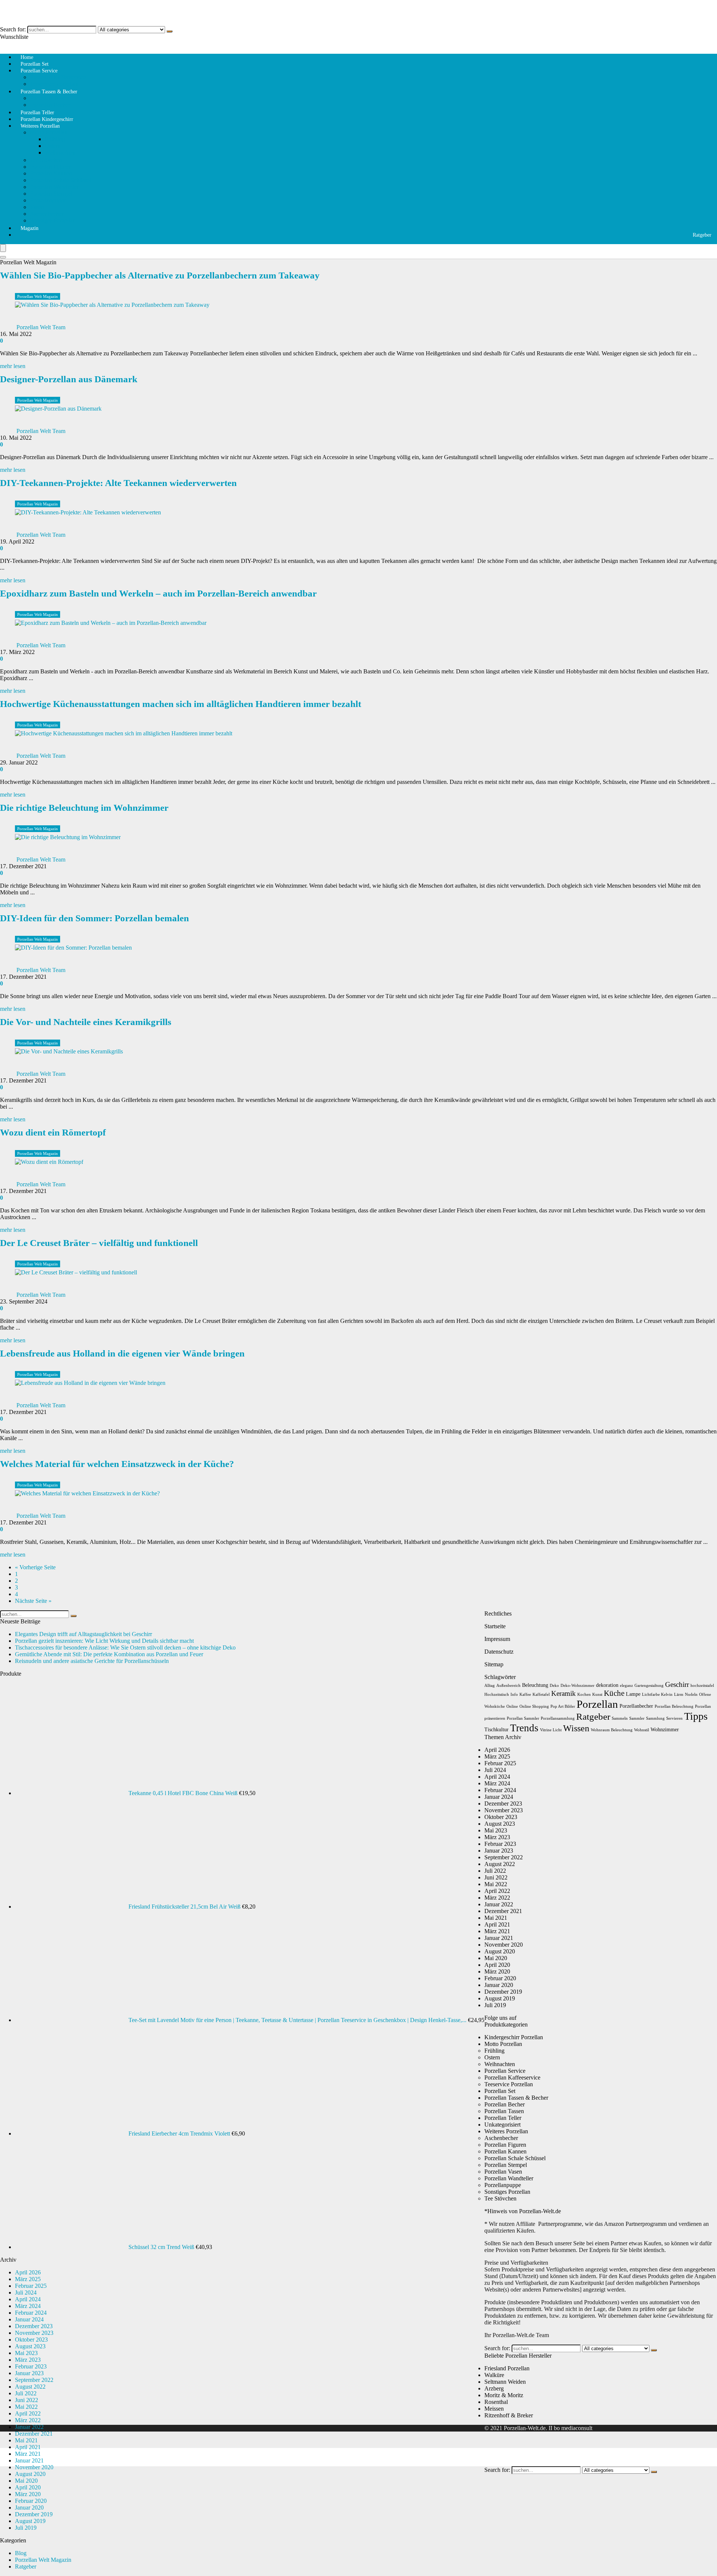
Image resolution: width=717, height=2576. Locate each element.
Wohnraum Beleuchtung (612, 1730)
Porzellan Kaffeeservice (58, 77)
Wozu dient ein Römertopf (53, 1132)
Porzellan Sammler (523, 1718)
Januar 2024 (29, 2319)
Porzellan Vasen (503, 2172)
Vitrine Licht (551, 1730)
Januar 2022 (29, 2427)
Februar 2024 (31, 2313)
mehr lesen (13, 366)
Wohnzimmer (665, 1730)
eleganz (626, 1686)
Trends (524, 1728)
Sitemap (494, 1664)
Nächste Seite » (33, 1601)
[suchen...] (170, 31)
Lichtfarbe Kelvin (657, 1695)
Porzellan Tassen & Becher (49, 92)
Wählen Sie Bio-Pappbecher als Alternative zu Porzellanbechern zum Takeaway (160, 275)
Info (514, 1695)
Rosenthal (496, 2402)
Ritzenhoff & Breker (509, 2415)
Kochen (584, 1695)
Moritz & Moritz (504, 2395)
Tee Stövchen (46, 160)
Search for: (13, 29)
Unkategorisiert (502, 2125)
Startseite (495, 1626)
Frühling (55, 139)
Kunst (597, 1695)
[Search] (3, 257)
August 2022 (30, 2387)
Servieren (674, 1718)
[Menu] (3, 248)
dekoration (607, 1685)
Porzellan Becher (505, 2104)
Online (512, 1706)
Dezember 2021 (34, 2434)
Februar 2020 (31, 2501)
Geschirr (677, 1684)
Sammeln (620, 1718)
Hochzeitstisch (497, 1695)
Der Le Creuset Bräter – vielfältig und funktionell (99, 1243)
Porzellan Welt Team (41, 327)
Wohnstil (642, 1730)
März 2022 (28, 2420)
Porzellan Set (500, 2091)
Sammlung (655, 1718)
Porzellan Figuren (51, 167)
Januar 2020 (29, 2508)
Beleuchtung (535, 1685)
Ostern (53, 146)
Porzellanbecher (636, 1706)
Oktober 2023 (31, 2340)
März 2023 (28, 2360)
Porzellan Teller (503, 2118)
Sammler (637, 1718)
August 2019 (30, 2521)
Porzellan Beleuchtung (674, 1706)
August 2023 (30, 2346)
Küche (614, 1693)
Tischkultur (496, 1730)
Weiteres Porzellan (40, 126)
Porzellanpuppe (48, 200)
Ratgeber (702, 235)
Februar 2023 (31, 2366)
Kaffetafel (541, 1695)
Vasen (37, 207)
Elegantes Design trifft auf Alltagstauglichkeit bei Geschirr (83, 1634)
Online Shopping (534, 1706)
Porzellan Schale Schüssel (60, 180)
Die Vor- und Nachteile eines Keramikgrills (86, 1022)
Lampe (633, 1694)
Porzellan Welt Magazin (38, 296)
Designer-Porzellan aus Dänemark (69, 379)
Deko (554, 1686)
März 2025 (28, 2279)
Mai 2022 (26, 2407)
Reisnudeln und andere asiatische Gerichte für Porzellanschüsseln (92, 1661)
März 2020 (28, 2494)
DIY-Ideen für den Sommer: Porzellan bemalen (94, 918)
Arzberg (494, 2388)
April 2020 (28, 2487)
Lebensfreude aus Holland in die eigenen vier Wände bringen (122, 1353)
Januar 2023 (29, 2373)
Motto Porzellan (49, 132)
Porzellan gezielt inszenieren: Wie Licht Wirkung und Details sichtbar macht (104, 1641)
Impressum (497, 1639)
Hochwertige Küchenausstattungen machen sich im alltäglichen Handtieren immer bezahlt (181, 704)
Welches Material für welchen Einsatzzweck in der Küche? (117, 1464)
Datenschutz (499, 1652)
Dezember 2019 (34, 2514)
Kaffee (525, 1695)
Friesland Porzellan (507, 2368)
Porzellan (597, 1704)
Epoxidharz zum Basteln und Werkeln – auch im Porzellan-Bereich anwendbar (158, 593)
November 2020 (34, 2467)
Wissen (576, 1728)
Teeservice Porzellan (509, 2084)
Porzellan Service (39, 71)
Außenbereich (508, 1686)
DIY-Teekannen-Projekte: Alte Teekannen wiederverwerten (118, 483)
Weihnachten (60, 152)
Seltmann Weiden (505, 2382)
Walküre (494, 2375)
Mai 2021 (26, 2440)
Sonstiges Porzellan (53, 220)
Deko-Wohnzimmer (578, 1686)
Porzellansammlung (558, 1718)
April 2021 (28, 2447)
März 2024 (28, 2306)
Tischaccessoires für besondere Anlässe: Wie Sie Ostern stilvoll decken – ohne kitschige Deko (125, 1647)
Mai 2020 (26, 2481)
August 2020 (30, 2474)
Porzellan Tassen (50, 98)
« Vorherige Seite (35, 1567)
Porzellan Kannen (51, 173)
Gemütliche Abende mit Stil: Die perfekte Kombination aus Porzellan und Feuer (109, 1654)
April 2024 (28, 2299)
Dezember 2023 (34, 2326)
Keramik (564, 1693)
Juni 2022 (27, 2400)
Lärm (679, 1695)
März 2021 (28, 2454)
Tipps (696, 1716)
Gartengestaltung (649, 1686)
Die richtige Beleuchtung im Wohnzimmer (84, 808)
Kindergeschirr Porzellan (514, 2037)
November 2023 (34, 2333)
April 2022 (28, 2413)
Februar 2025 (31, 2286)
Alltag (490, 1686)
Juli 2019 (26, 2528)
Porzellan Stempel (51, 194)
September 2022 (34, 2380)
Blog (21, 2553)
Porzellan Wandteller (54, 187)
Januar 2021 (29, 2460)
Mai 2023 (26, 2353)
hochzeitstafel (702, 1686)
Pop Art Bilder (563, 1706)
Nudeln (691, 1695)
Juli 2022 (26, 2393)
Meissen (494, 2409)
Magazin (30, 228)
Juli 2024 (26, 2292)
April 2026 (28, 2272)
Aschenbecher (47, 214)
